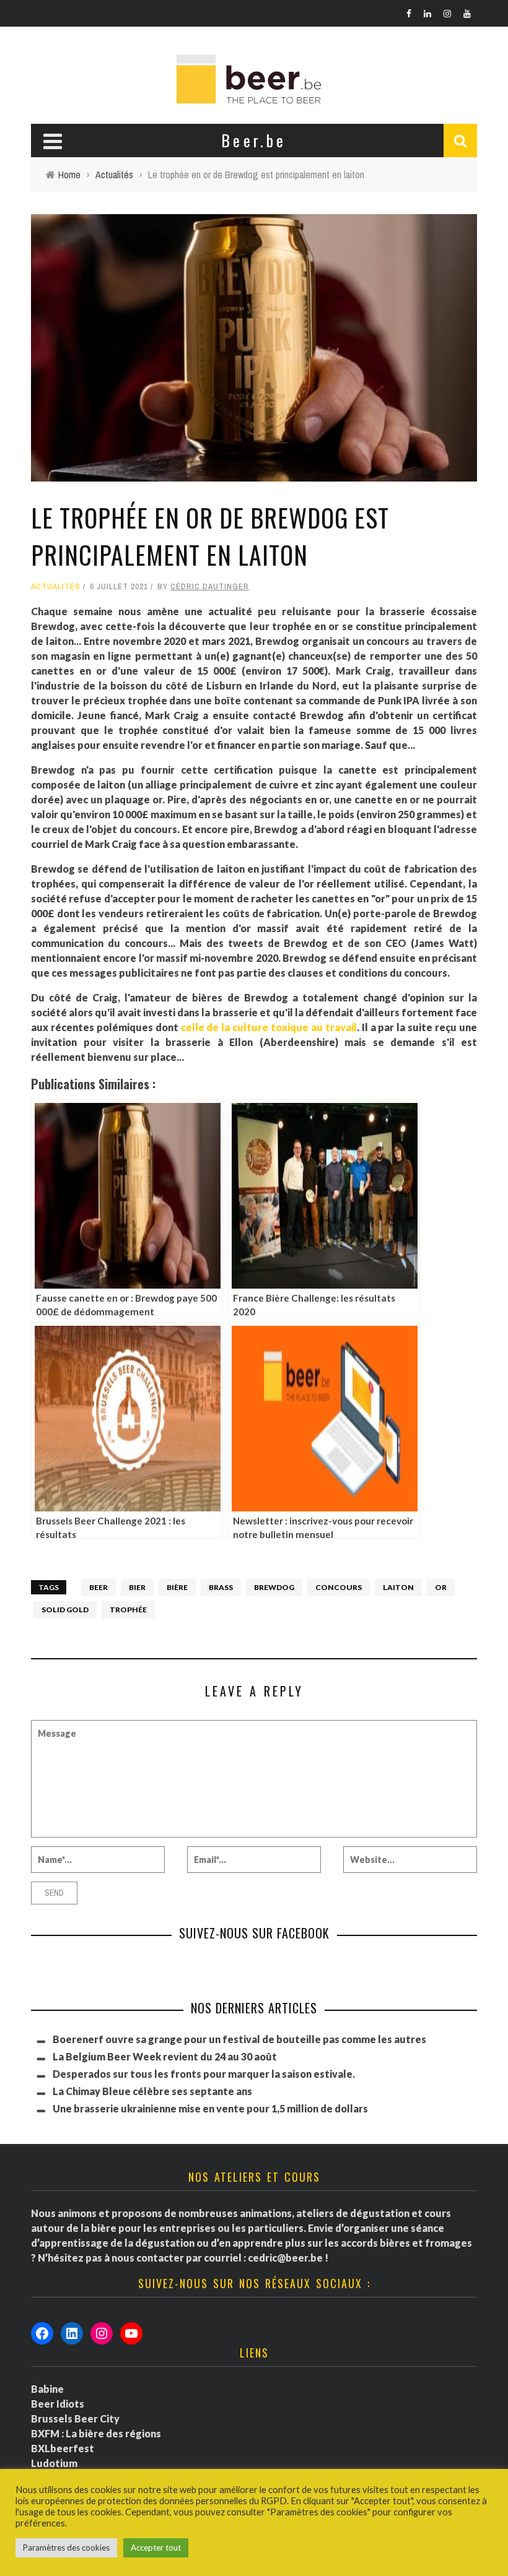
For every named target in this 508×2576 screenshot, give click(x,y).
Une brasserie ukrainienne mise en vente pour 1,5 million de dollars (210, 2108)
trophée (128, 1610)
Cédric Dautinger (210, 586)
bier (137, 1587)
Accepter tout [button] (156, 2548)
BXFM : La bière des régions (96, 2433)
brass (221, 1587)
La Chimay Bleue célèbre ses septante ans (152, 2091)
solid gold (65, 1610)
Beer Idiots (58, 2404)
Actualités (56, 586)
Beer (99, 1587)
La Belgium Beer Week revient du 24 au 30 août (165, 2056)
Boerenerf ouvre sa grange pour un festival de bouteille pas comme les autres (239, 2039)
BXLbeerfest (63, 2448)
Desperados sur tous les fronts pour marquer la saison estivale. (204, 2074)
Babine (47, 2389)
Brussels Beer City (75, 2418)
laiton (398, 1587)
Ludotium (54, 2463)
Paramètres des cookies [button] (66, 2548)
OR (441, 1587)
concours (339, 1587)
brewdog (274, 1587)
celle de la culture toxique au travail (269, 1027)
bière (177, 1587)
